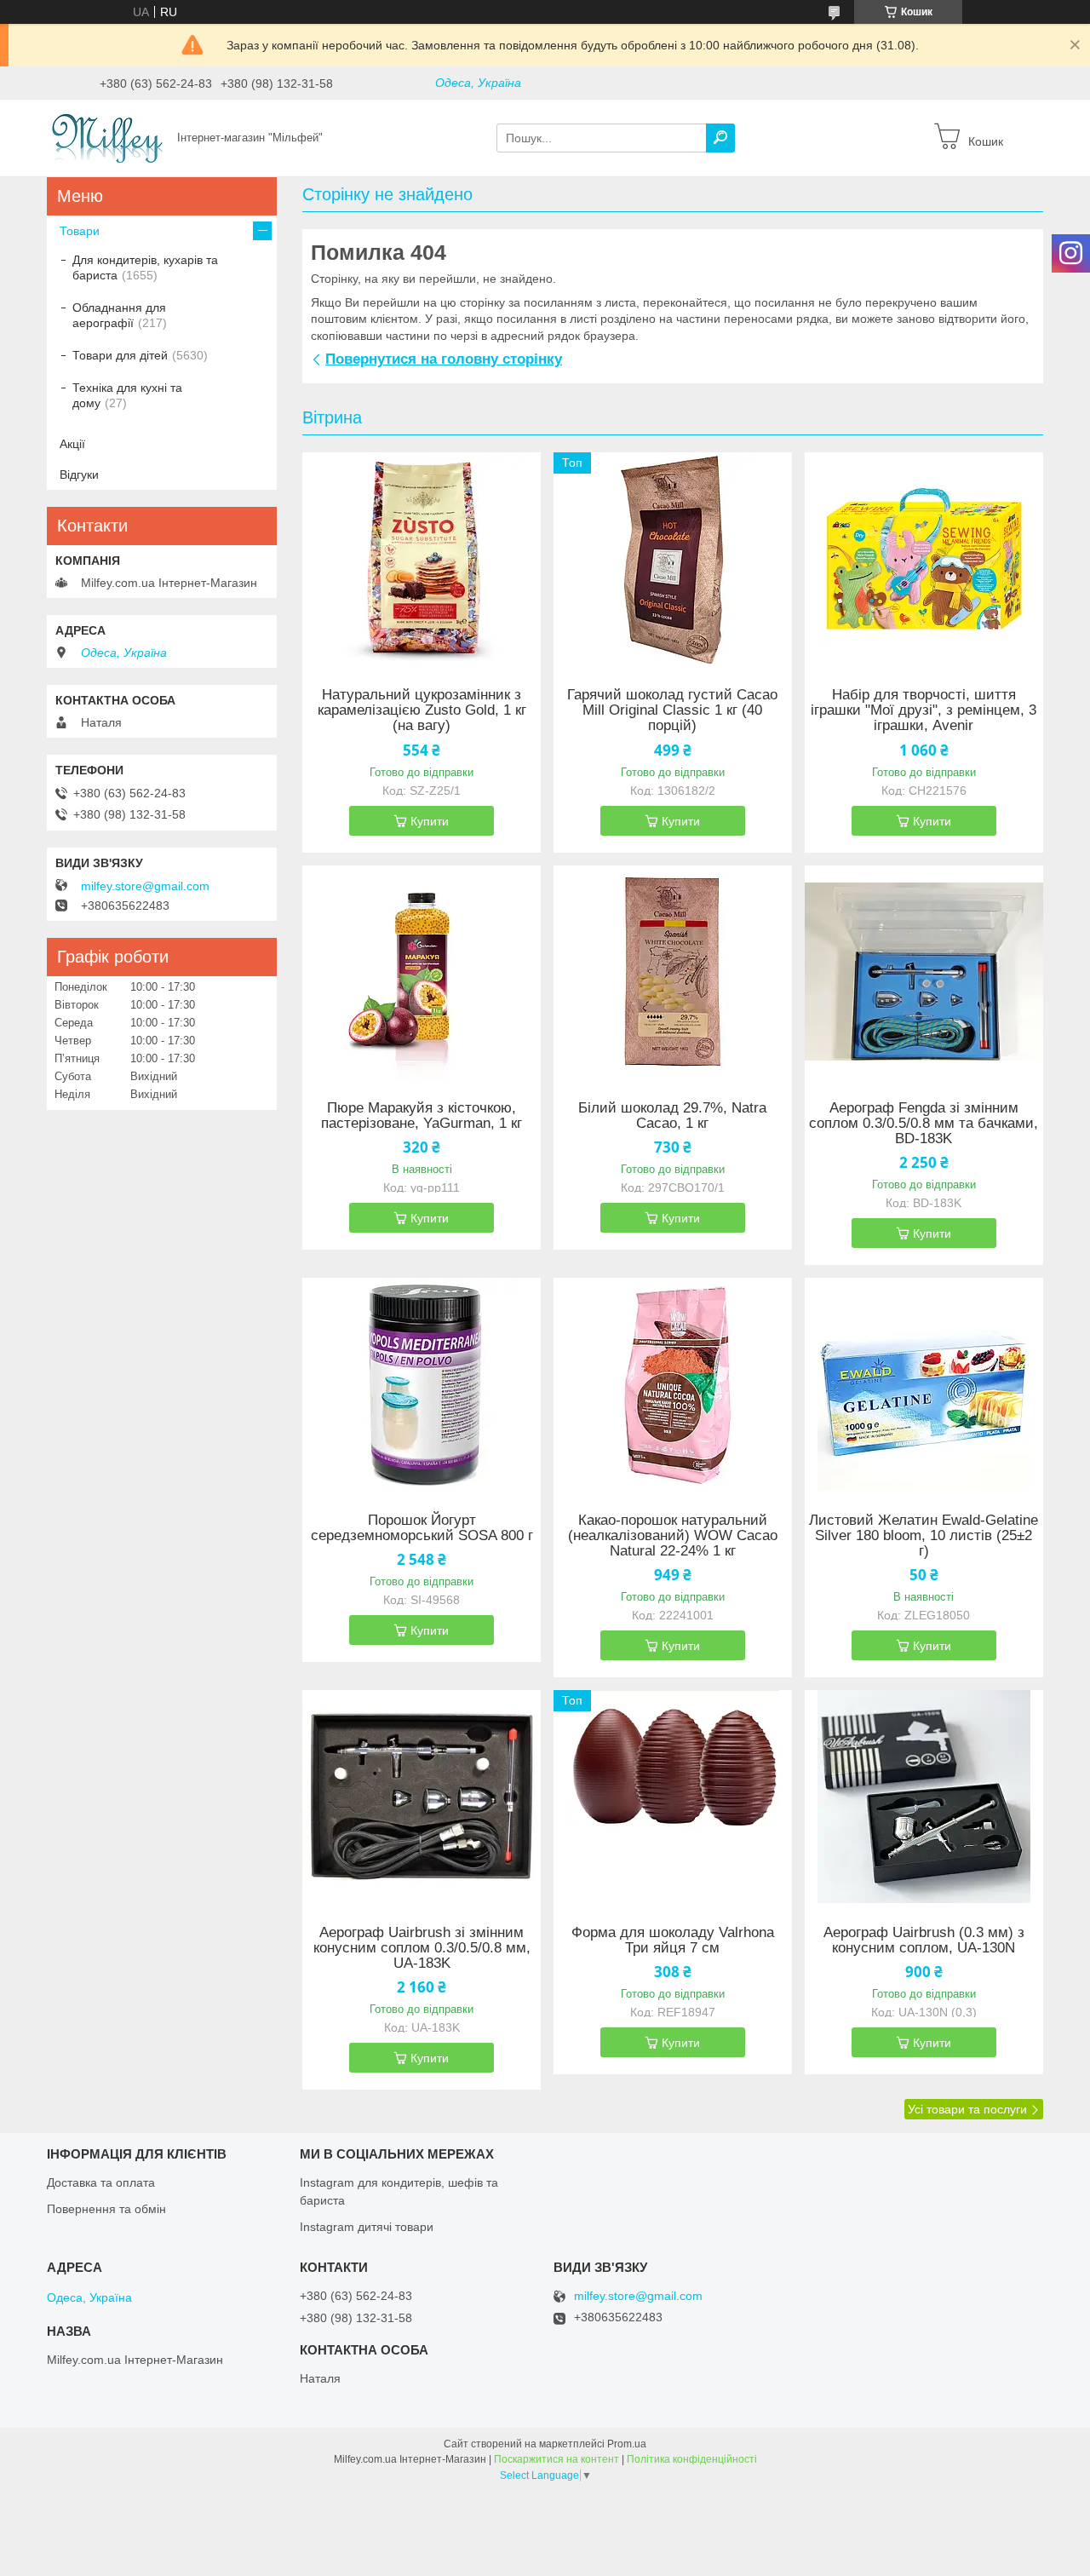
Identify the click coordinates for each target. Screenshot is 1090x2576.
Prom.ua (627, 2444)
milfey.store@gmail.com (145, 886)
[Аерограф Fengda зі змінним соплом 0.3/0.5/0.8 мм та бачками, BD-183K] (924, 972)
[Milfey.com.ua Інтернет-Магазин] (107, 137)
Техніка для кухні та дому (127, 395)
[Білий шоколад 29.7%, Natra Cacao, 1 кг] (673, 972)
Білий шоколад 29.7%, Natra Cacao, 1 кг (672, 1116)
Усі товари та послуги (967, 2109)
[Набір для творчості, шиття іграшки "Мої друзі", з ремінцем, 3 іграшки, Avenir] (924, 559)
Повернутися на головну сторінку (444, 359)
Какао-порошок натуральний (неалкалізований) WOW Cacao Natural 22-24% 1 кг (673, 1536)
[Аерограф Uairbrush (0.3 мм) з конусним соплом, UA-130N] (924, 1797)
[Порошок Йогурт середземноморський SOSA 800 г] (422, 1384)
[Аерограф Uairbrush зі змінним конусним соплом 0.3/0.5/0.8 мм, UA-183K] (422, 1797)
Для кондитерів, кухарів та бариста (145, 267)
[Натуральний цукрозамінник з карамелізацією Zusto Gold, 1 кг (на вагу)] (422, 559)
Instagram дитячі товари (367, 2227)
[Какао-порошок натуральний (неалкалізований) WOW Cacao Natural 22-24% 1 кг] (673, 1384)
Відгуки (79, 474)
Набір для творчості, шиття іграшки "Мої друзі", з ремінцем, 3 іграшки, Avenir (924, 710)
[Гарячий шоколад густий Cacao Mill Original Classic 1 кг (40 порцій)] (673, 559)
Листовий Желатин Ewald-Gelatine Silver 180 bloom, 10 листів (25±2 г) (924, 1536)
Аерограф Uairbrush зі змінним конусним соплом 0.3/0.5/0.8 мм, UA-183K (422, 1948)
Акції (72, 444)
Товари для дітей (120, 355)
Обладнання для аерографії (119, 315)
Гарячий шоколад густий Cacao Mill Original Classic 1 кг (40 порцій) (672, 710)
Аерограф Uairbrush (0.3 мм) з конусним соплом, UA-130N (924, 1941)
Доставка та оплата (101, 2182)
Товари (80, 231)
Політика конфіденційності (692, 2459)
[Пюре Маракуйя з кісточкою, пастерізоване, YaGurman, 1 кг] (422, 972)
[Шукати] (720, 138)
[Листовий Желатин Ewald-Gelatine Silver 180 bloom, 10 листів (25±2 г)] (924, 1384)
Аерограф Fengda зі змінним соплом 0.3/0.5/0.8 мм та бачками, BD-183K (924, 1124)
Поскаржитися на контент (556, 2459)
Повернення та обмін (106, 2209)
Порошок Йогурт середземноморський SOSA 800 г (422, 1528)
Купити (430, 821)
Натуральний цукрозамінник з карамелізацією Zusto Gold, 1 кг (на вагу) (422, 710)
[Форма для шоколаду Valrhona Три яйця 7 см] (673, 1797)
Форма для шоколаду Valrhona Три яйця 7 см (673, 1941)
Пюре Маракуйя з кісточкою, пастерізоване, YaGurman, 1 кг (422, 1116)
